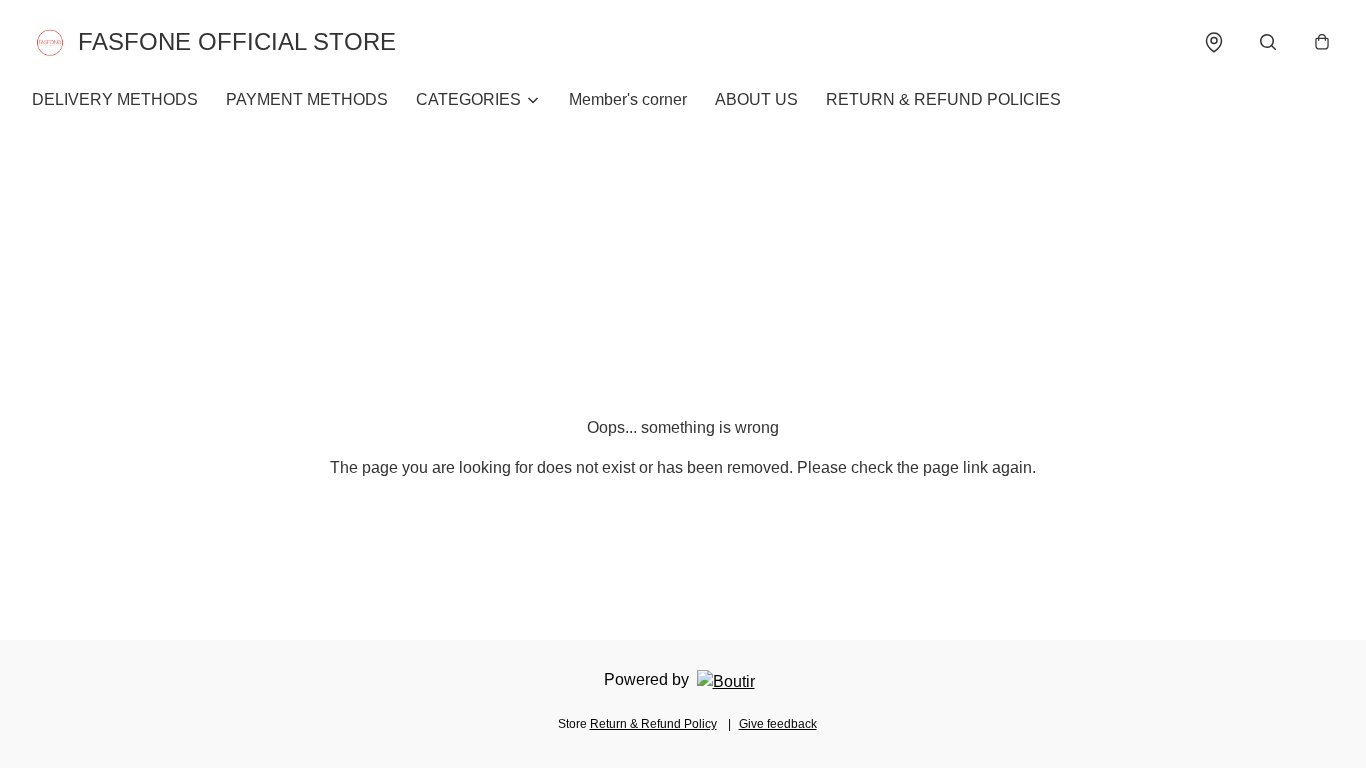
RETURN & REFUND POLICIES (943, 99)
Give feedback (778, 724)
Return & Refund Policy (653, 724)
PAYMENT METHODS (307, 99)
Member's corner (628, 99)
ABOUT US (756, 99)
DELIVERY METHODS (115, 99)
